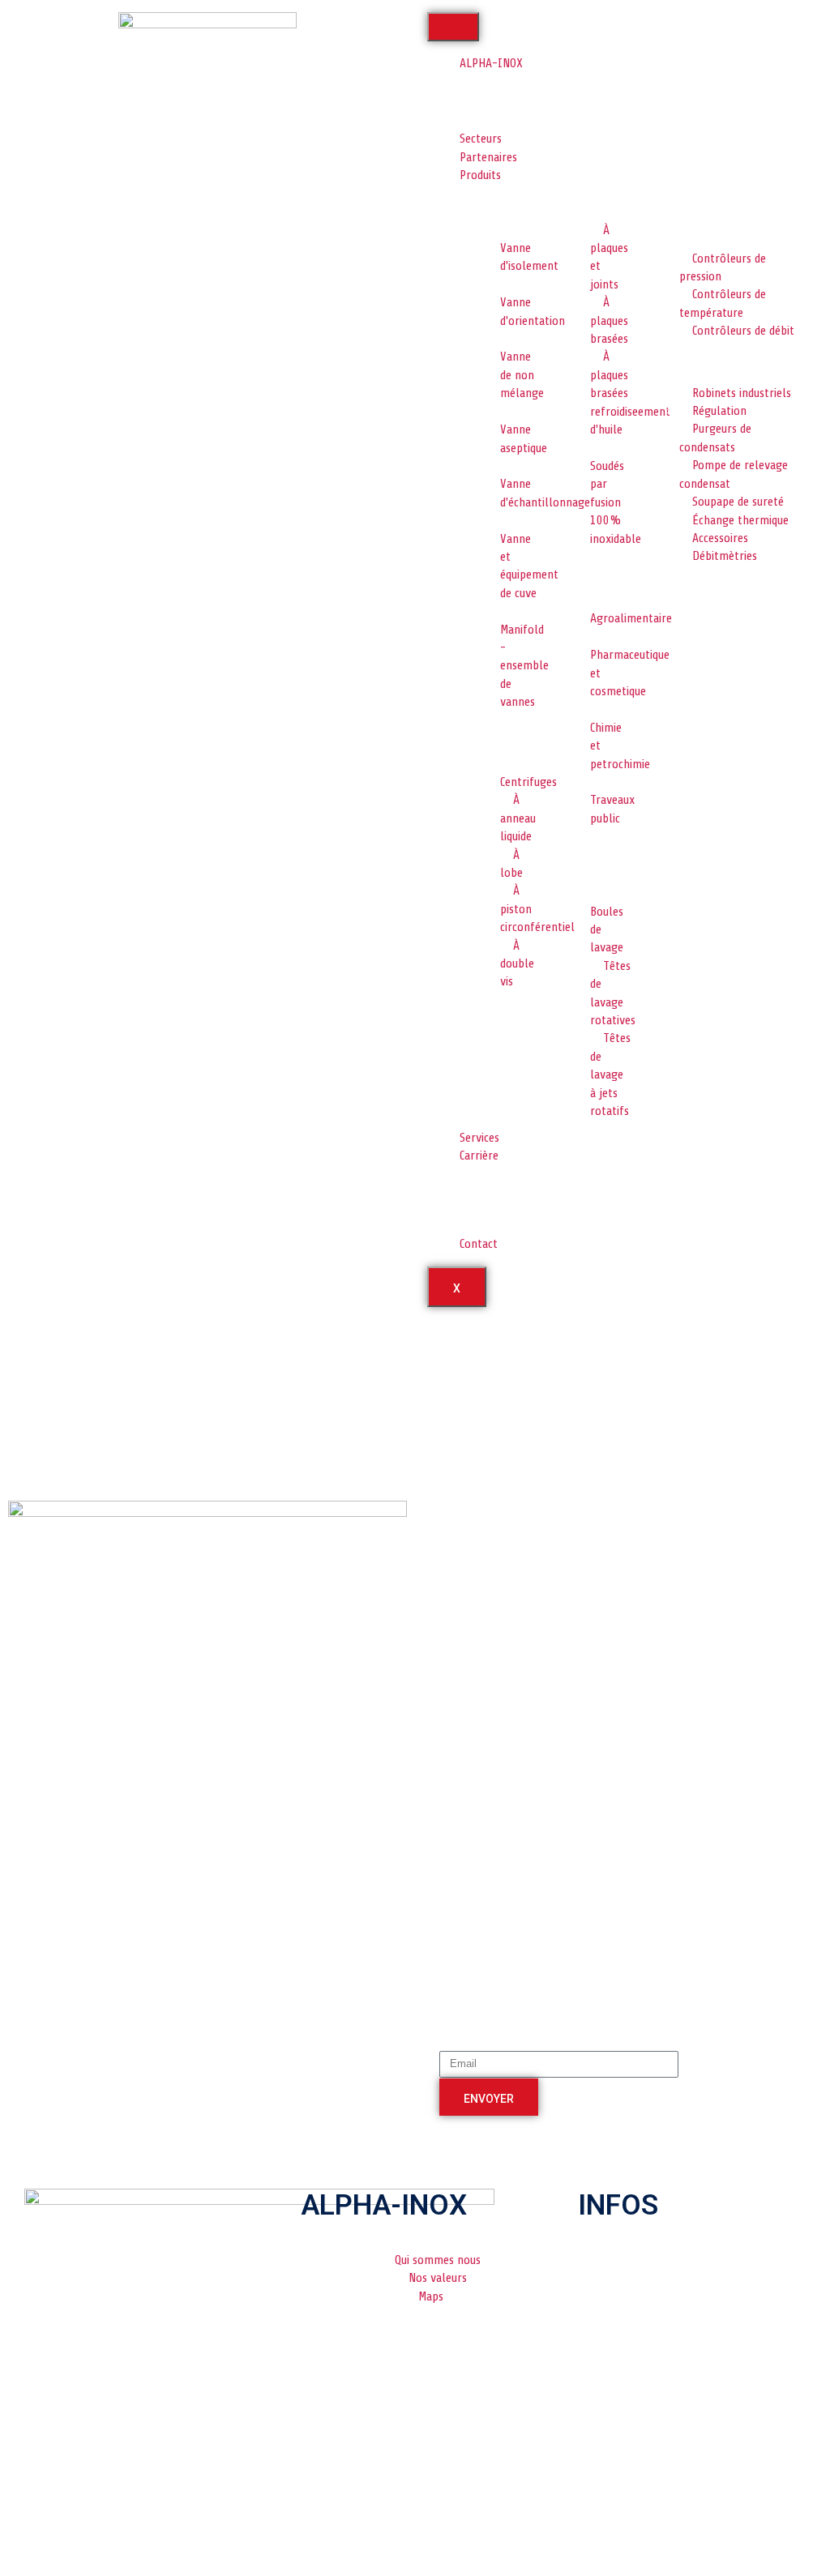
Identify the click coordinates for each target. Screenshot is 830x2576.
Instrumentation (689, 228)
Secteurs (481, 139)
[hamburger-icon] (453, 27)
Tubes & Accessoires (695, 587)
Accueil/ (27, 1334)
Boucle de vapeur (689, 362)
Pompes (487, 733)
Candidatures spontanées (499, 1214)
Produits (480, 175)
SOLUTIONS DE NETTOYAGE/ (77, 1347)
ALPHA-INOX (491, 63)
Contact (479, 1244)
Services (479, 1138)
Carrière (479, 1156)
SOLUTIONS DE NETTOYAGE (594, 856)
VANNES (487, 199)
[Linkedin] (370, 2527)
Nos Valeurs (497, 115)
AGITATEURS (498, 1013)
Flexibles (580, 570)
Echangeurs (586, 199)
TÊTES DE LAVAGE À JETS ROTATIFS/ (98, 1360)
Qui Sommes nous (511, 87)
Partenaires (488, 157)
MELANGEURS (680, 199)
